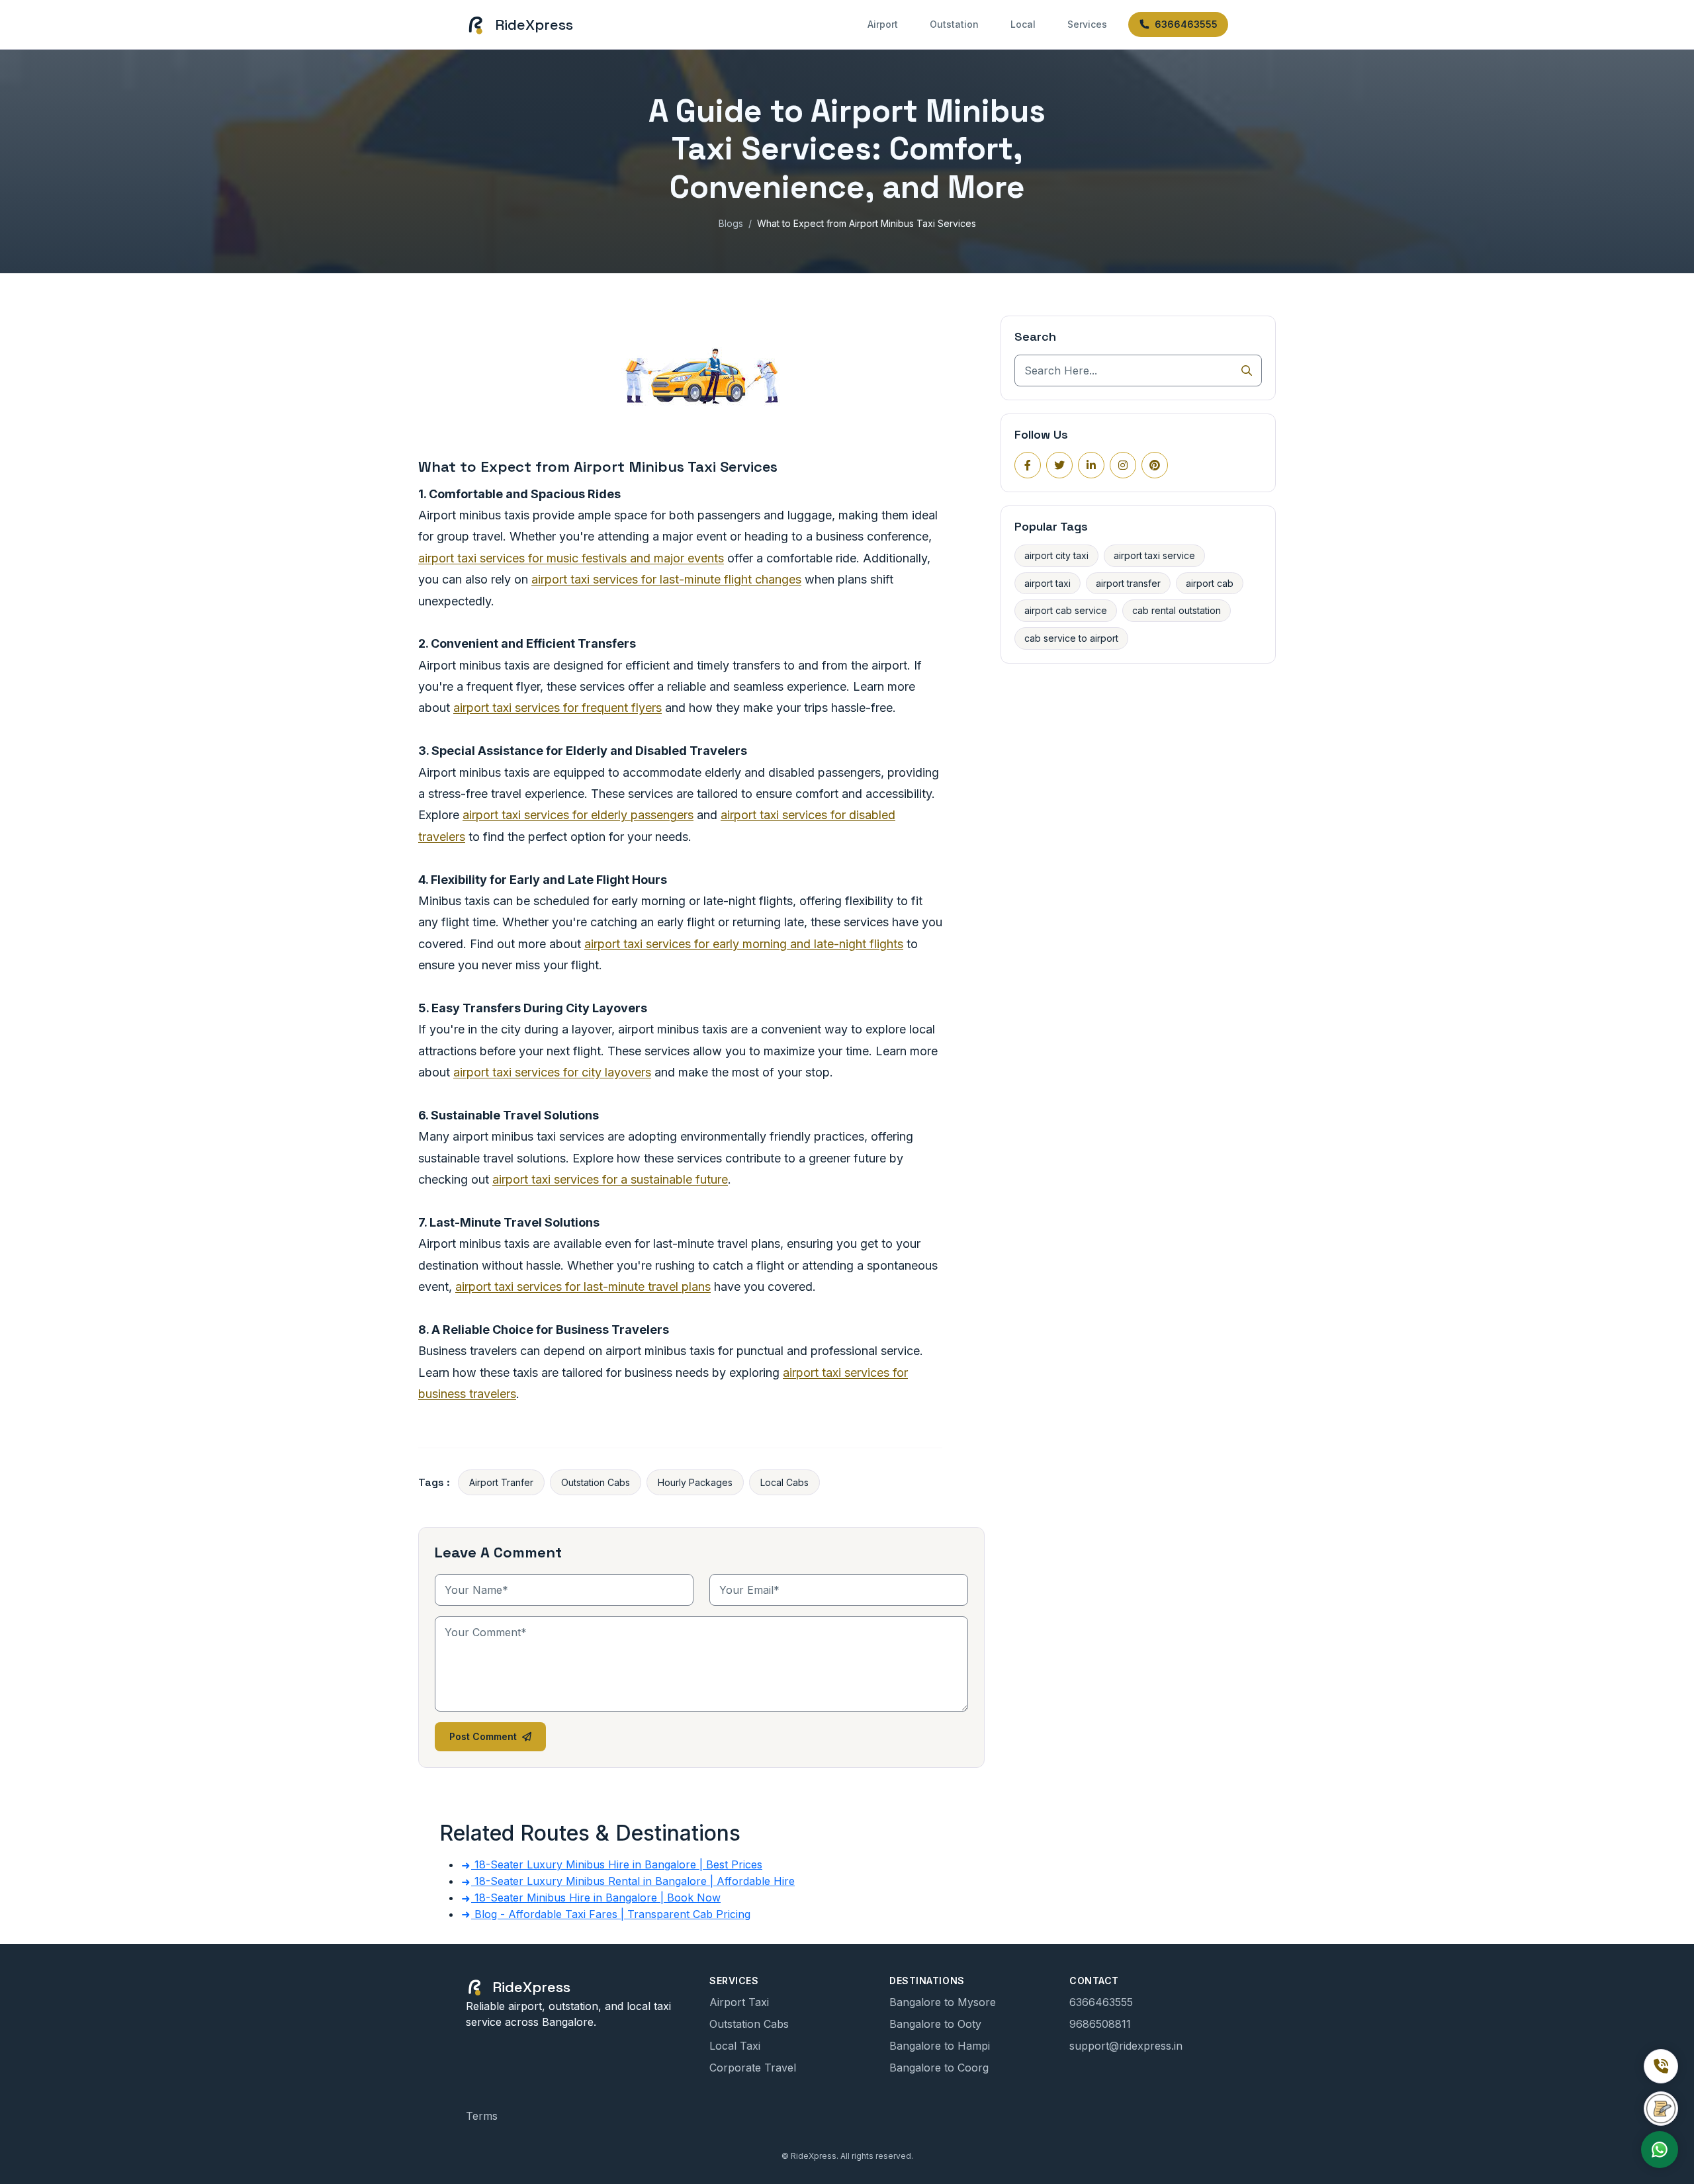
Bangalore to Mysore (943, 2002)
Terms (482, 2116)
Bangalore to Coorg (939, 2068)
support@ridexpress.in (1126, 2046)
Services (1087, 24)
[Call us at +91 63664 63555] (1661, 2066)
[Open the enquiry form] (1661, 2109)
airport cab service (1066, 610)
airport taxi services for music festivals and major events (571, 558)
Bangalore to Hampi (940, 2046)
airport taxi (1048, 583)
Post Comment (483, 1736)
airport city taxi (1056, 555)
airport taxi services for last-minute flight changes (666, 579)
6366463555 (1186, 24)
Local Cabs (784, 1482)
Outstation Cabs (596, 1482)
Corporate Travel (753, 2068)
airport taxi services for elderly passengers (578, 815)
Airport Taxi (739, 2002)
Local (1023, 24)
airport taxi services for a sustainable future (610, 1179)
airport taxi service (1154, 555)
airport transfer (1128, 583)
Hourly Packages (695, 1482)
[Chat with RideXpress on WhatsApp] (1660, 2150)
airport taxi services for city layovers (552, 1072)
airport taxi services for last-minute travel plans (583, 1287)
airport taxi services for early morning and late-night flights (744, 944)
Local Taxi (735, 2046)
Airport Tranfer (501, 1482)
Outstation (954, 24)
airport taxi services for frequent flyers (557, 708)
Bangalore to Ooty (935, 2024)
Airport (883, 24)
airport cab (1210, 583)
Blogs (731, 223)
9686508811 (1100, 2024)
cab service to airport (1071, 638)
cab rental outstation (1177, 610)
